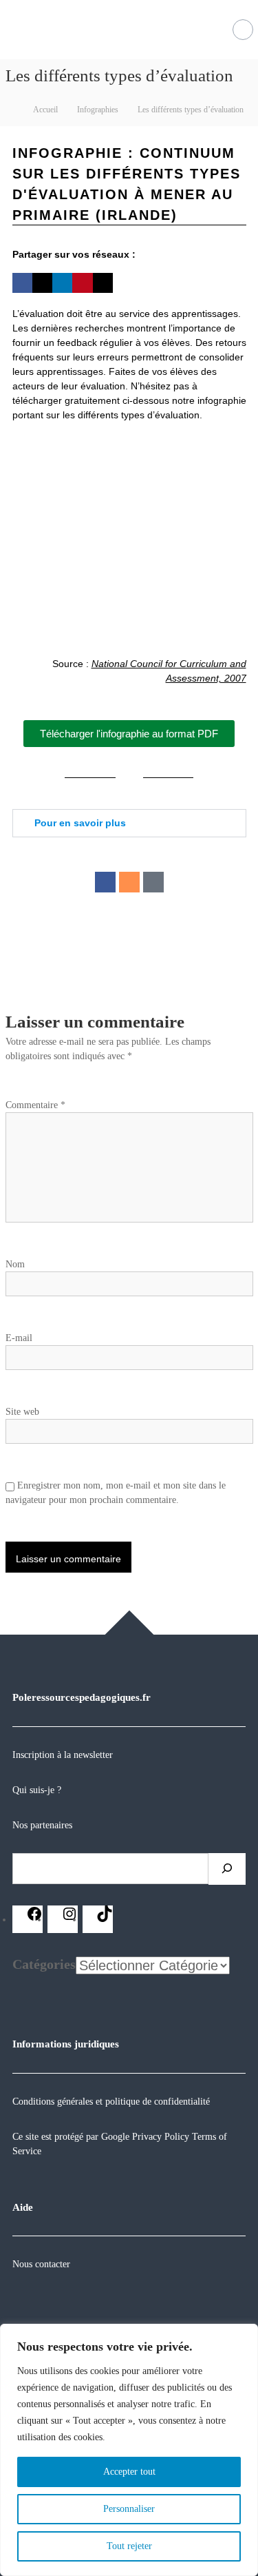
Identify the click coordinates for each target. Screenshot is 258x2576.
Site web (22, 1412)
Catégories (44, 1964)
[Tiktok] (153, 882)
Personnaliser (129, 2509)
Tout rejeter (129, 2546)
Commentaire (35, 1105)
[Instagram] (129, 882)
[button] (22, 283)
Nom (15, 1264)
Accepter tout (129, 2472)
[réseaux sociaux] (34, 1919)
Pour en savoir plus (80, 823)
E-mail (19, 1338)
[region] (129, 2450)
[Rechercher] (227, 1869)
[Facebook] (105, 882)
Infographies (98, 110)
